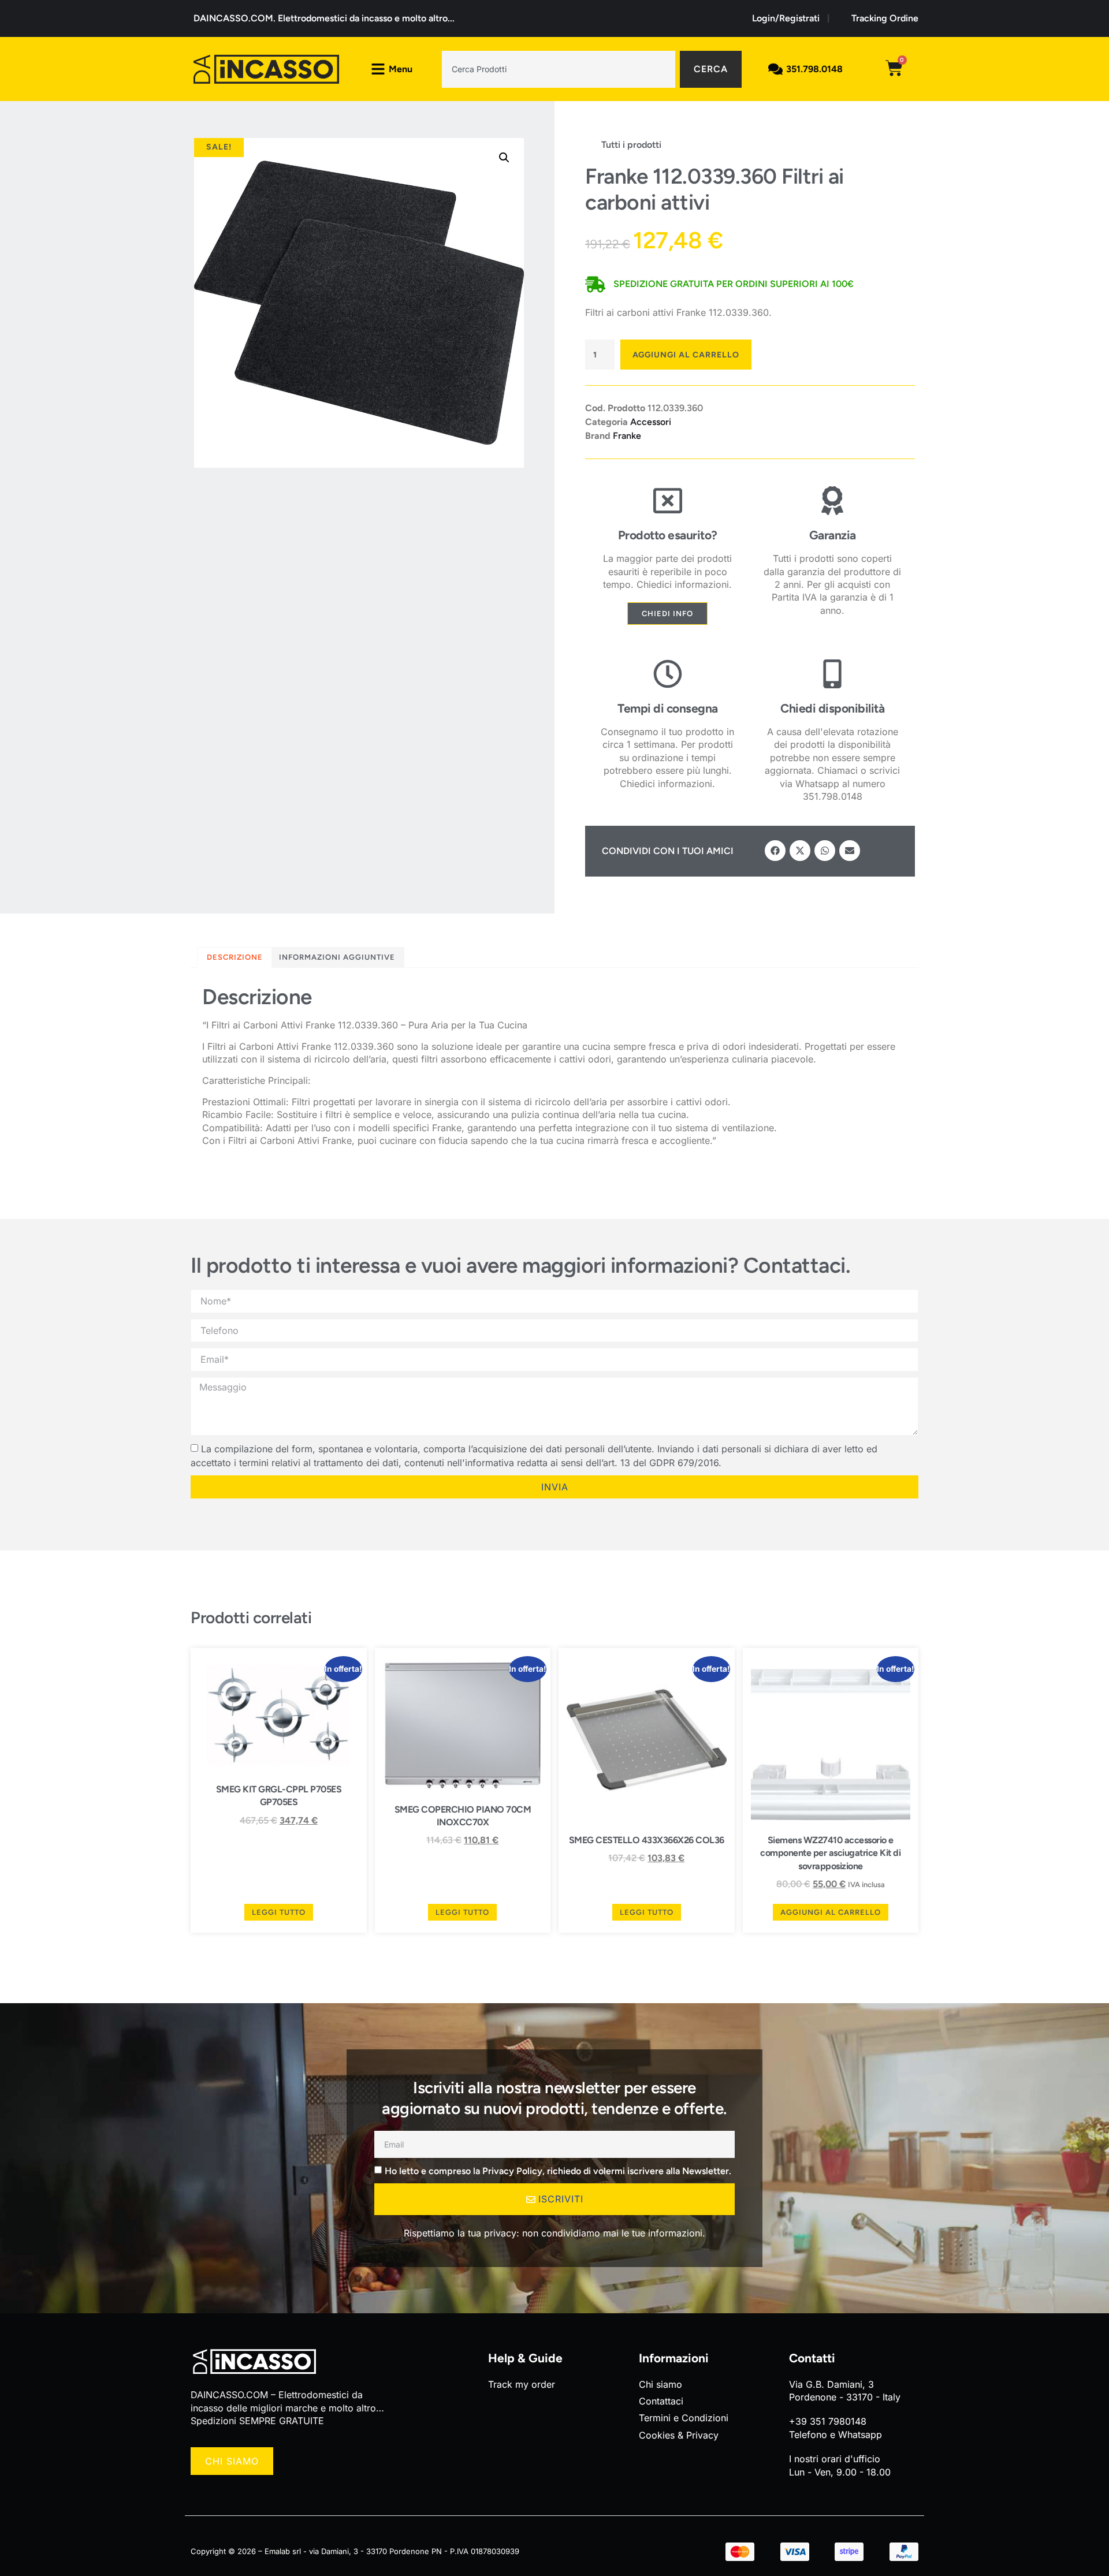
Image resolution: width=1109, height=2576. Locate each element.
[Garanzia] (832, 501)
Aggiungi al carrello (686, 355)
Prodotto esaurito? (668, 535)
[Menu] (378, 69)
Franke (627, 436)
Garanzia (833, 535)
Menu (401, 69)
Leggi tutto (279, 1912)
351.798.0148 (814, 69)
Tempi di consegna (668, 708)
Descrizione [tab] (235, 957)
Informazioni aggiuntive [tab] (337, 957)
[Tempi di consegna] (668, 674)
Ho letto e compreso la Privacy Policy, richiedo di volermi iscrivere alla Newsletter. (558, 2170)
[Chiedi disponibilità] (832, 674)
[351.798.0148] (775, 69)
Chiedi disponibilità (832, 708)
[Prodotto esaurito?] (668, 501)
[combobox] (559, 69)
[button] (504, 158)
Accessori (651, 422)
